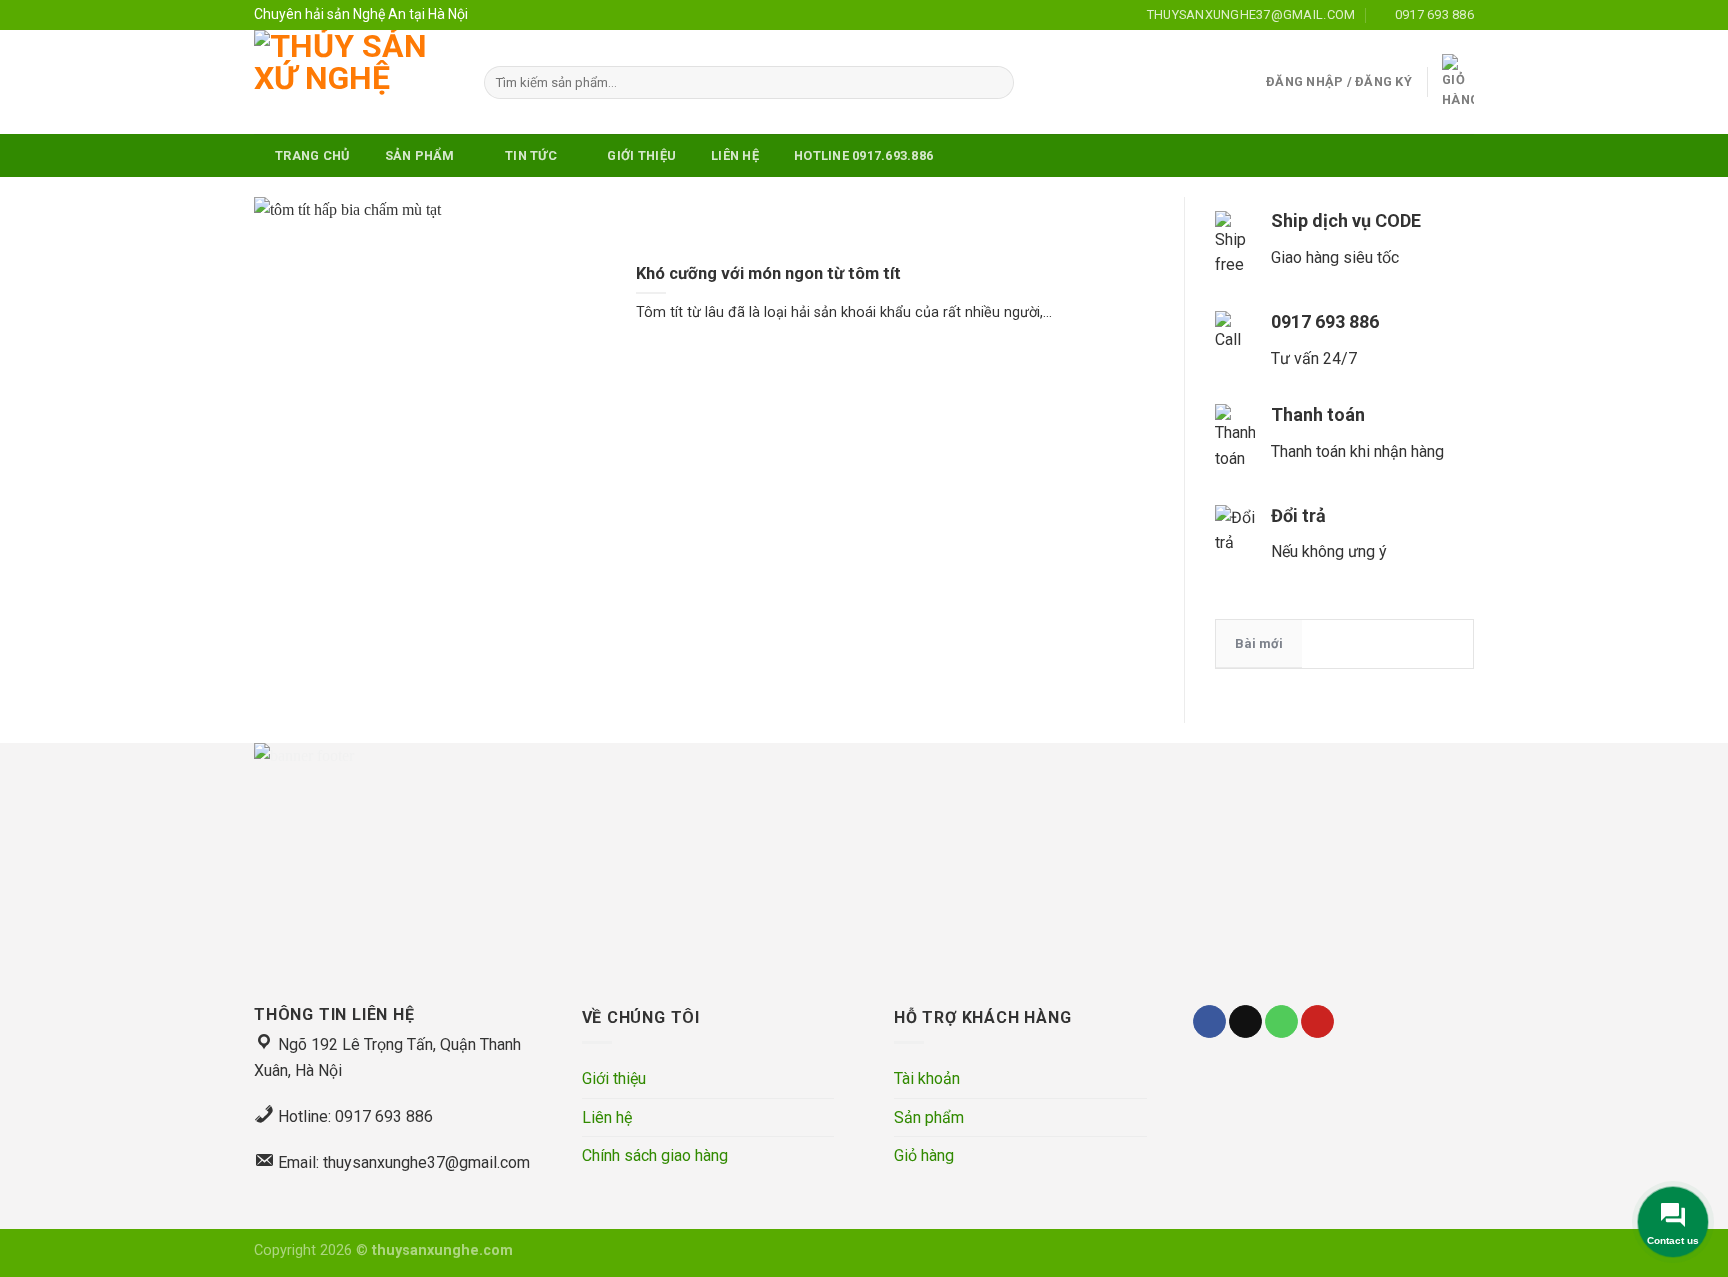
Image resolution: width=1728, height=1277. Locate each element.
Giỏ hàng (924, 1155)
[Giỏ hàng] (1458, 82)
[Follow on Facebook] (1209, 1022)
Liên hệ (607, 1117)
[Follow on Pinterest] (1317, 1022)
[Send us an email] (1245, 1022)
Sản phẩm (929, 1117)
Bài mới (1259, 643)
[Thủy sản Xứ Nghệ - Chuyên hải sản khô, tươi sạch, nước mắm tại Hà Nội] (354, 82)
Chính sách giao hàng (655, 1155)
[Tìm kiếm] (995, 83)
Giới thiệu (614, 1078)
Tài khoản (927, 1078)
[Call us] (1281, 1022)
